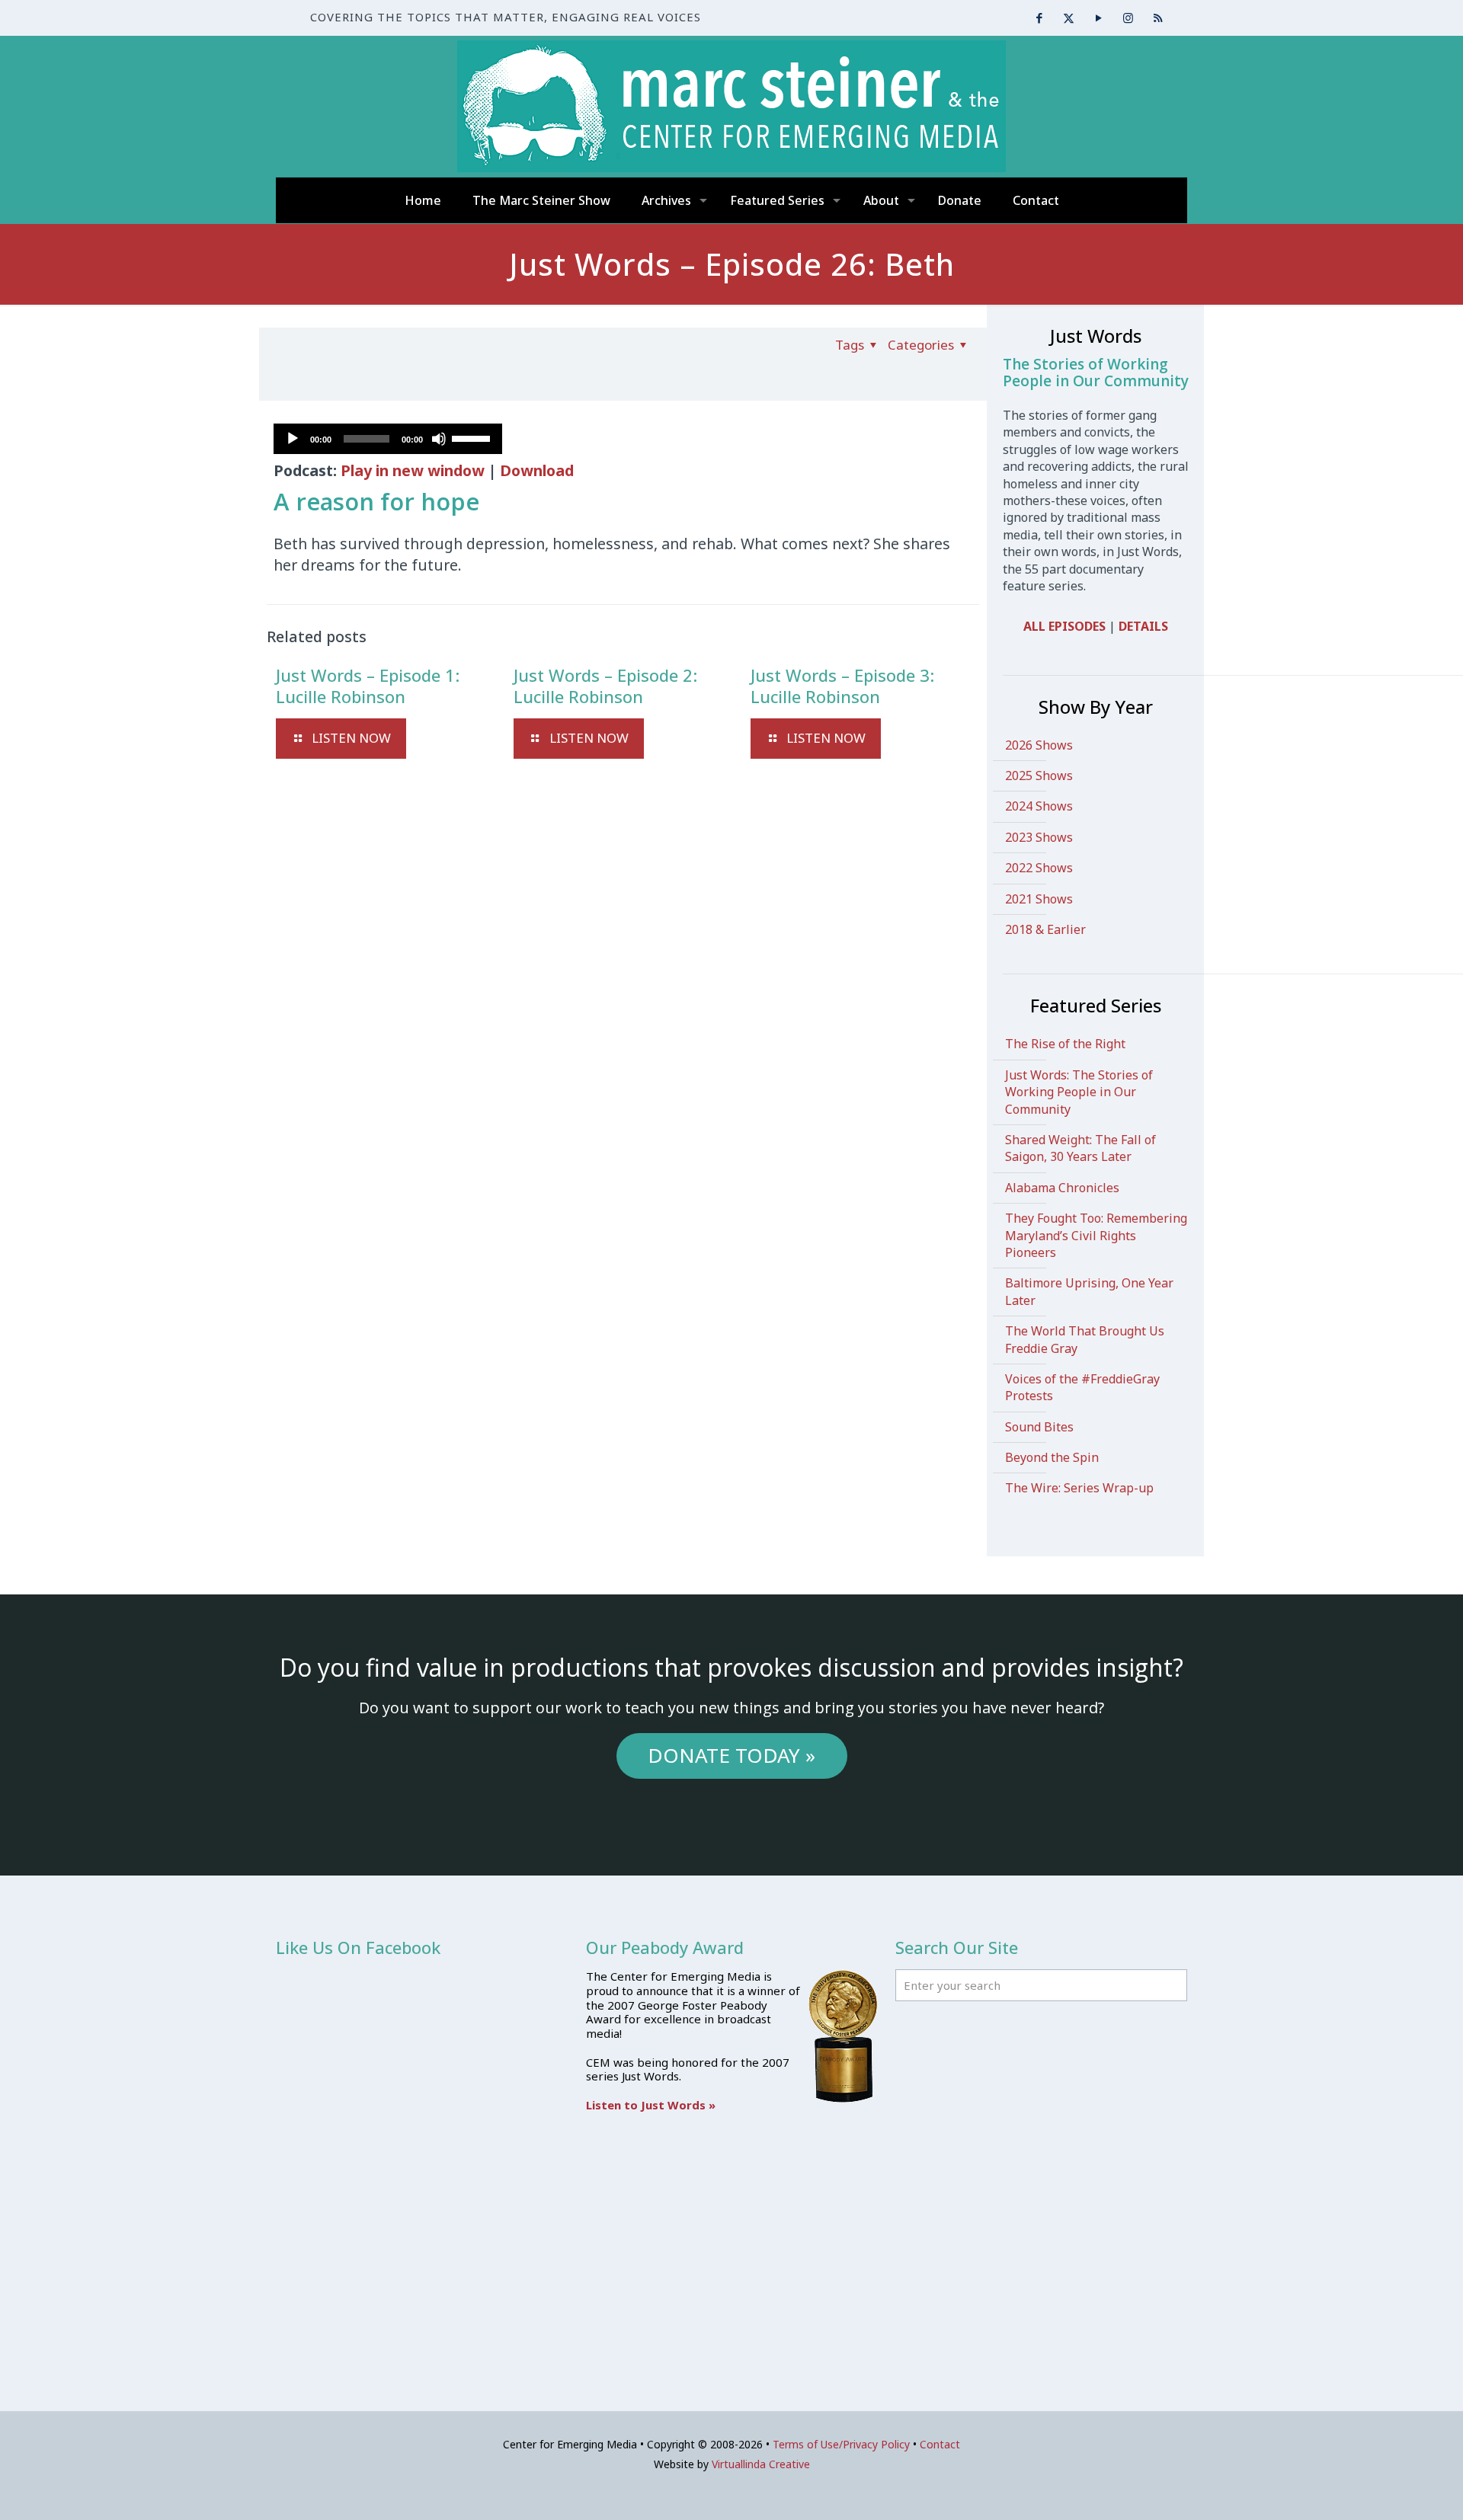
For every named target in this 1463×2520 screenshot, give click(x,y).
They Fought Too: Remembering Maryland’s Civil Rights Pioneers (1096, 1235)
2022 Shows (1039, 868)
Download (537, 470)
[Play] (293, 439)
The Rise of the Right (1065, 1044)
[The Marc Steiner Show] (731, 106)
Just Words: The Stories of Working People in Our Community (1079, 1092)
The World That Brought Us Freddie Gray (1085, 1339)
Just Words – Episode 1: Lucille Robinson (368, 686)
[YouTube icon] (1098, 18)
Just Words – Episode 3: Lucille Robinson (842, 686)
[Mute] (439, 439)
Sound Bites (1039, 1427)
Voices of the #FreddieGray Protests (1082, 1387)
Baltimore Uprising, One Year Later (1089, 1291)
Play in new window (413, 470)
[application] (388, 439)
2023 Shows (1039, 837)
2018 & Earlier (1045, 929)
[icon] (1158, 18)
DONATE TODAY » (731, 1755)
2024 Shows (1039, 806)
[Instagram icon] (1128, 18)
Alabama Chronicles (1062, 1188)
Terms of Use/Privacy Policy (841, 2444)
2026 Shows (1039, 745)
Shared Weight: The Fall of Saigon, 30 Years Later (1080, 1148)
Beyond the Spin (1052, 1457)
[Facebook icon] (1039, 18)
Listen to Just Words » (651, 2105)
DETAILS (1143, 626)
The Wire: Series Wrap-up (1079, 1488)
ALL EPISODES (1064, 626)
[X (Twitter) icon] (1069, 18)
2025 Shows (1039, 776)
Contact (940, 2444)
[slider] (473, 437)
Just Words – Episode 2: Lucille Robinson (605, 686)
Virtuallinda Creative (761, 2464)
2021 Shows (1039, 899)
